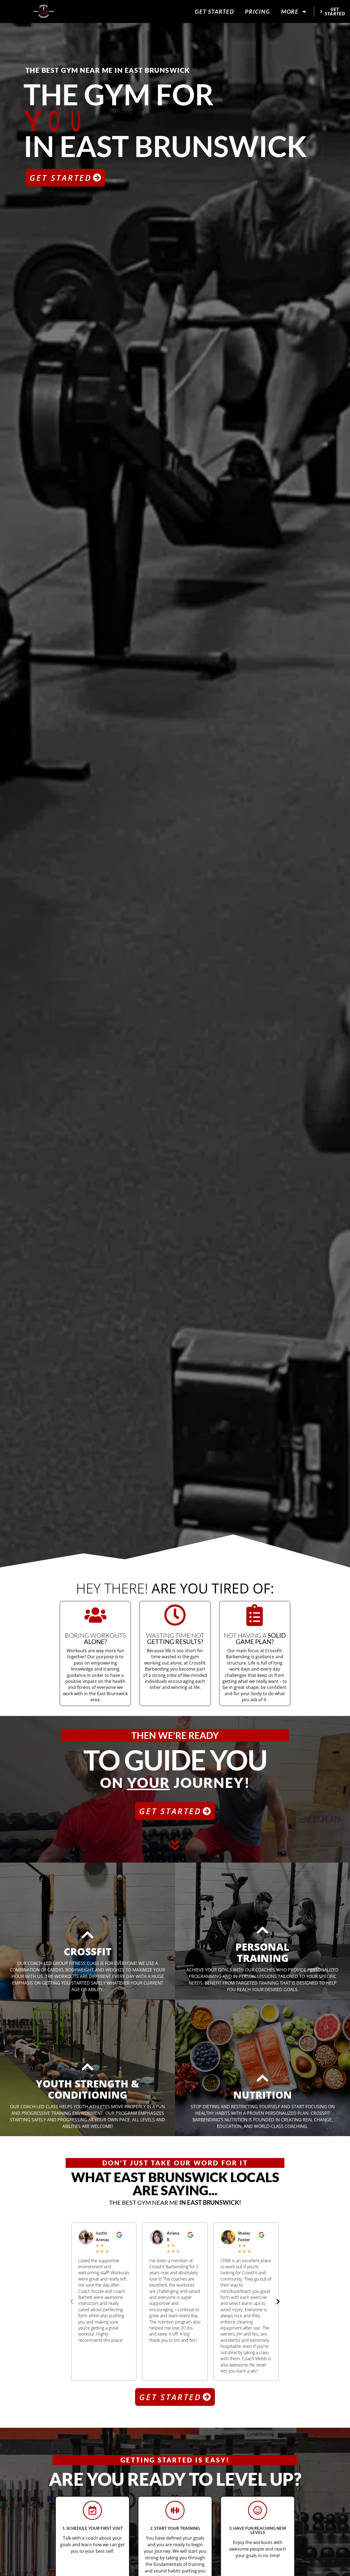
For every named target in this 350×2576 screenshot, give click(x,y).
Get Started (215, 11)
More (290, 11)
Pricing (258, 11)
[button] (72, 2302)
